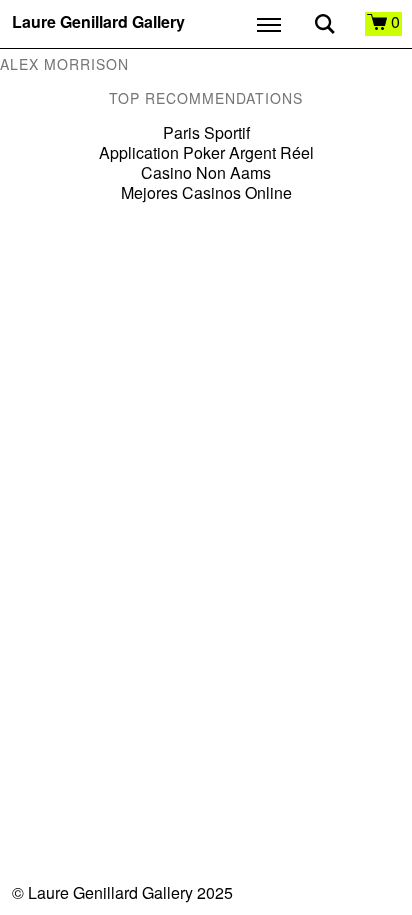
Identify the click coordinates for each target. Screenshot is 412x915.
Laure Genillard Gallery (98, 22)
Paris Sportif (206, 132)
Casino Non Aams (206, 172)
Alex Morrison (64, 64)
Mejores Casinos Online (206, 192)
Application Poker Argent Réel (206, 152)
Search (325, 24)
